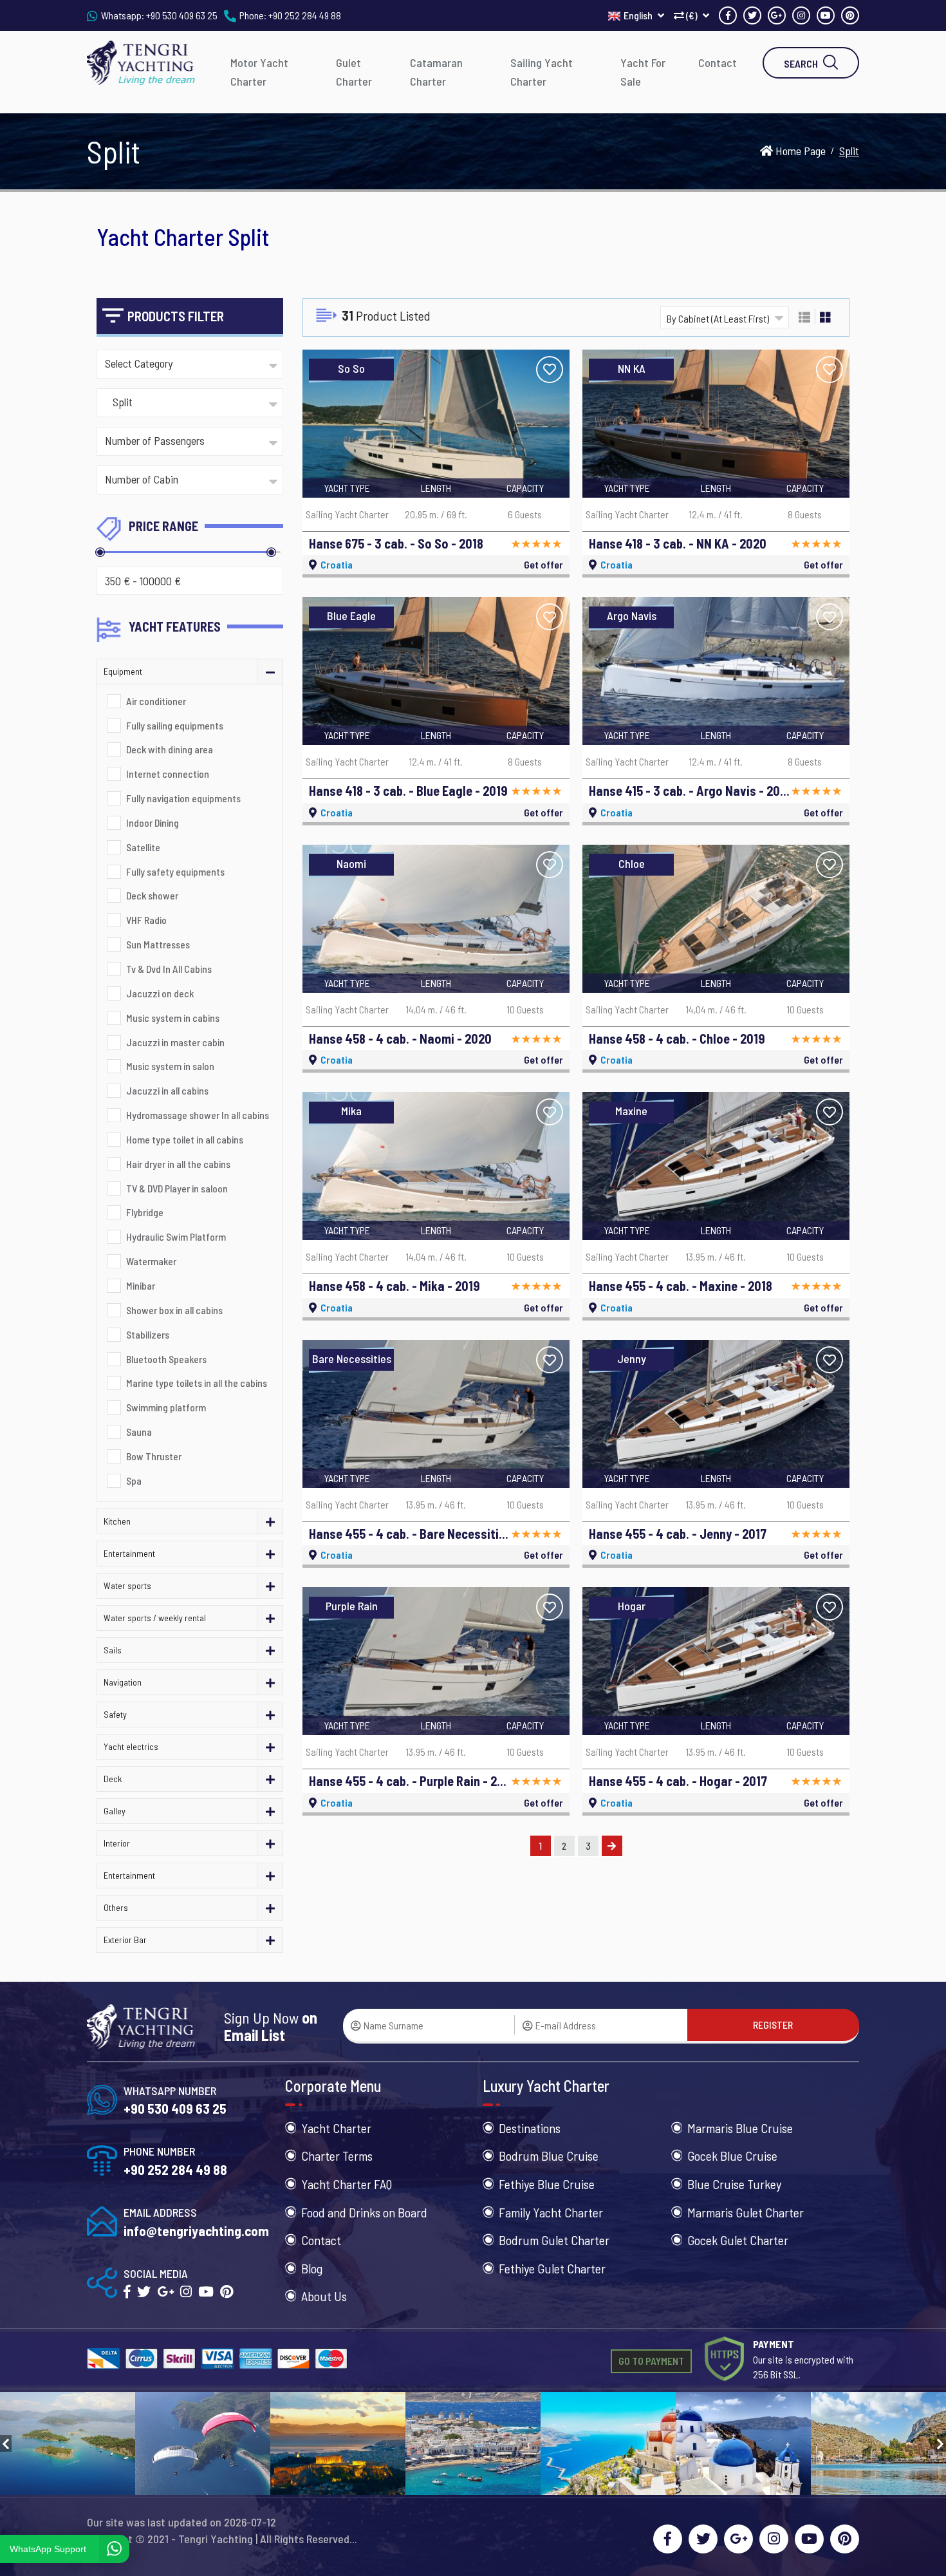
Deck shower (152, 895)
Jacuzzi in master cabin (175, 1042)
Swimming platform (166, 1407)
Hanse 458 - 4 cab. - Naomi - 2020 (400, 1039)
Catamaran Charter (436, 72)
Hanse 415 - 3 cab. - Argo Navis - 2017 (689, 791)
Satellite (143, 847)
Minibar (141, 1285)
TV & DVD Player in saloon (177, 1188)
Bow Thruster (154, 1456)
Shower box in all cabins (174, 1310)
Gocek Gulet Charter (738, 2240)
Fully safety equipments (175, 871)
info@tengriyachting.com (196, 2231)
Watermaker (151, 1261)
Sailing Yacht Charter (542, 72)
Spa (134, 1481)
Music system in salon (170, 1066)
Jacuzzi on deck (160, 993)
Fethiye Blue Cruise (547, 2184)
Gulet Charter (354, 72)
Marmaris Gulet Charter (746, 2212)
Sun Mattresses (158, 944)
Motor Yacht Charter (259, 72)
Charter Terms (337, 2156)
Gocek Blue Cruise (732, 2156)
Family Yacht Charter (551, 2212)
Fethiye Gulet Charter (552, 2268)
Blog (312, 2268)
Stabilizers (148, 1334)
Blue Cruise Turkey (734, 2184)
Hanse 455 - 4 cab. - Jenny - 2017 (678, 1534)
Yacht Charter (336, 2128)
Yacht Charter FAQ (347, 2184)
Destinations (530, 2128)
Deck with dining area (170, 749)
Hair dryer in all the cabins (178, 1164)
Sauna (139, 1432)
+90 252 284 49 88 (305, 15)
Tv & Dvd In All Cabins (169, 969)
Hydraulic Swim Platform (176, 1236)
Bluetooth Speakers (166, 1359)
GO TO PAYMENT (651, 2361)
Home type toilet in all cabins (185, 1139)
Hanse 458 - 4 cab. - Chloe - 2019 (677, 1039)
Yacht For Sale (643, 72)
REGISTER (773, 2025)
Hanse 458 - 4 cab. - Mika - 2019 (394, 1286)
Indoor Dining (153, 823)
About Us (324, 2296)
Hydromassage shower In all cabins (198, 1115)
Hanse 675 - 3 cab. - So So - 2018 (396, 543)
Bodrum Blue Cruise (549, 2156)
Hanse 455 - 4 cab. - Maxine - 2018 (681, 1286)
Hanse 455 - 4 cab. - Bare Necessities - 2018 (409, 1534)
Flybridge (145, 1212)
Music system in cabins (173, 1018)
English (639, 15)
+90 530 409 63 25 (182, 15)
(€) (692, 15)
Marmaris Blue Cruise (740, 2128)
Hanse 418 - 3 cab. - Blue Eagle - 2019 (408, 791)
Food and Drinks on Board (364, 2212)
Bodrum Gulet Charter (554, 2240)
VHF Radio (146, 920)
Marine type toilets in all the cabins (197, 1383)
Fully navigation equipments (183, 798)
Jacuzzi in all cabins (167, 1090)
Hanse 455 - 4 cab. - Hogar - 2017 (678, 1781)
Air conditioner (156, 701)
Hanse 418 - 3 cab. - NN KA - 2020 (678, 543)
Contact (718, 62)
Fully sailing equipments (175, 725)
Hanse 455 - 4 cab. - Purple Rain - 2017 (409, 1781)
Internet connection (168, 774)
